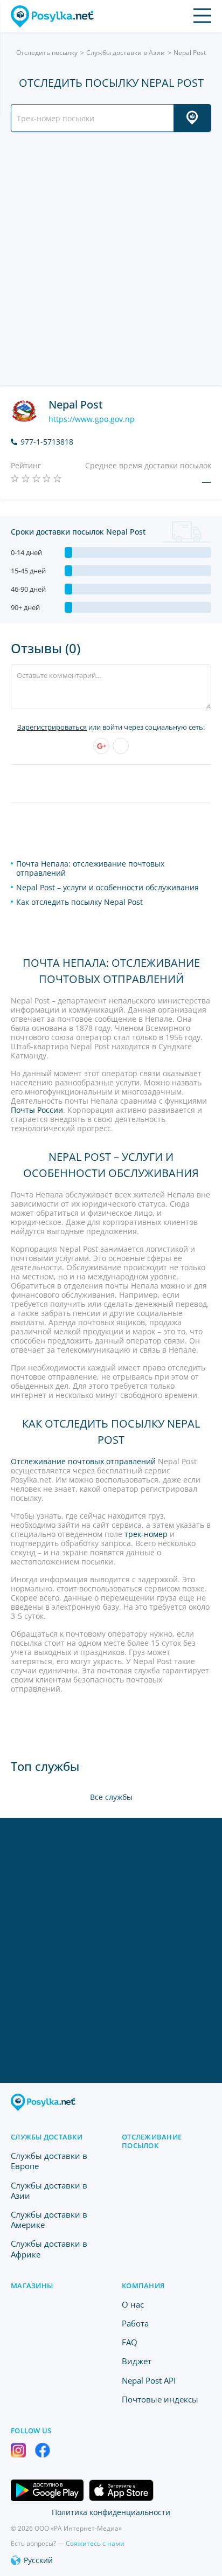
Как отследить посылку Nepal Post (79, 902)
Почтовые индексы (160, 2399)
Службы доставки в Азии (126, 53)
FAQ (130, 2342)
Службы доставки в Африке (49, 2249)
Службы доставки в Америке (49, 2220)
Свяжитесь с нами (95, 2543)
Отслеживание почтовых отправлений (83, 1461)
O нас (133, 2304)
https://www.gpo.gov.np (92, 419)
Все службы (111, 1797)
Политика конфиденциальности (111, 2512)
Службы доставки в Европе (49, 2161)
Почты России (37, 1110)
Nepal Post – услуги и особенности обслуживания (107, 887)
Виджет (137, 2361)
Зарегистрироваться (52, 727)
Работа (135, 2323)
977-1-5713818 (47, 442)
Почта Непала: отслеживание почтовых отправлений (90, 868)
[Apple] (121, 746)
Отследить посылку (47, 53)
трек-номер (146, 1534)
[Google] (101, 746)
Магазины (32, 2286)
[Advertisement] (111, 259)
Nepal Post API (149, 2380)
